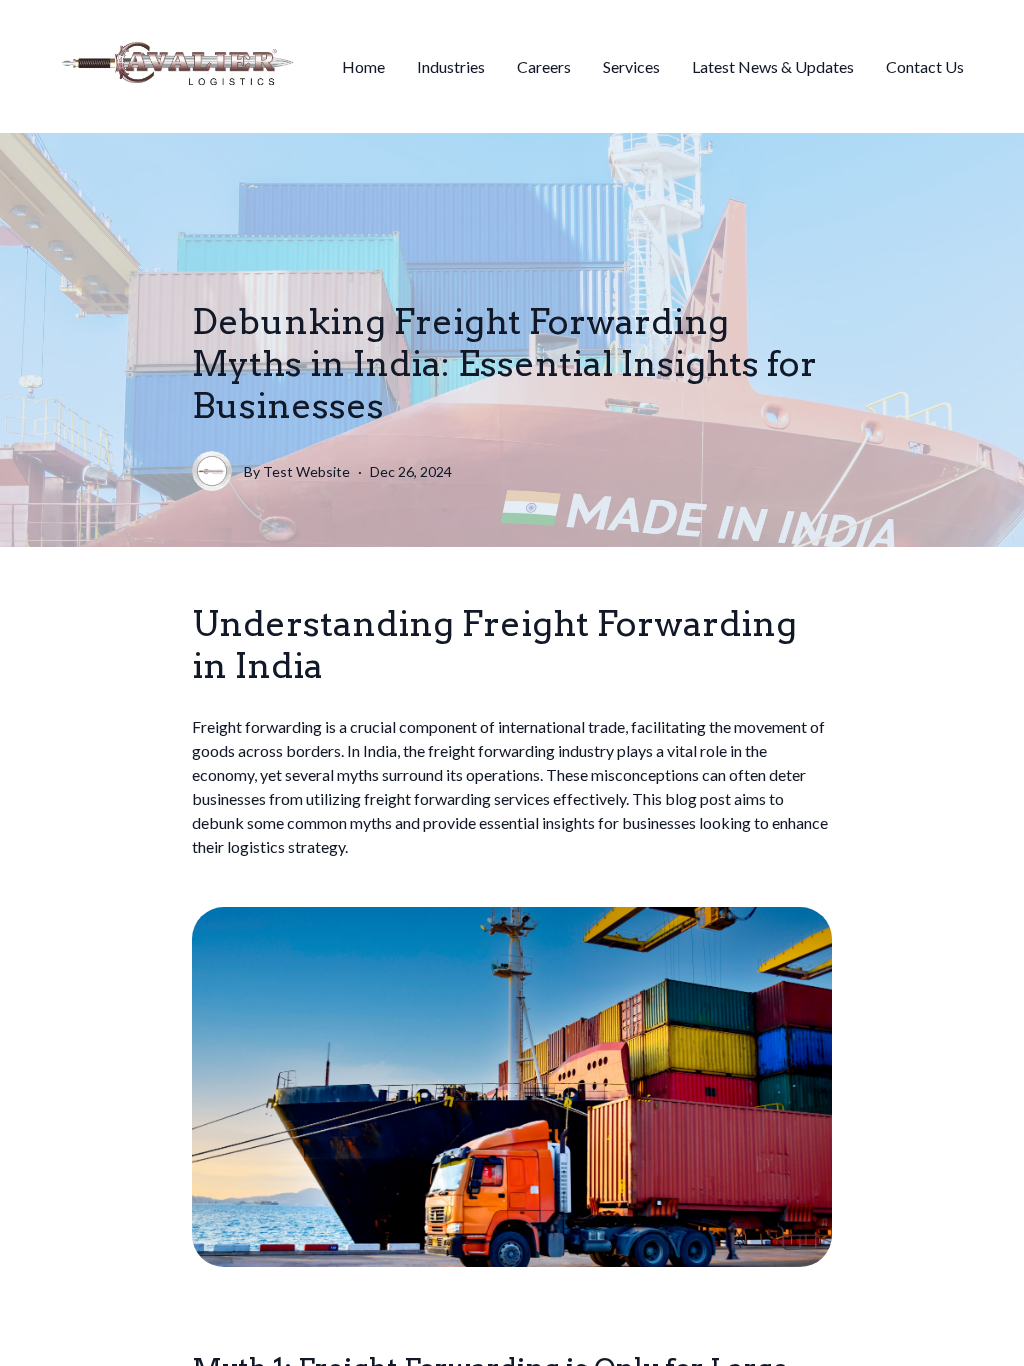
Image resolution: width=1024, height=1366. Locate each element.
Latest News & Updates (773, 66)
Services (631, 66)
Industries (451, 66)
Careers (544, 66)
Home (363, 66)
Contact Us (925, 66)
